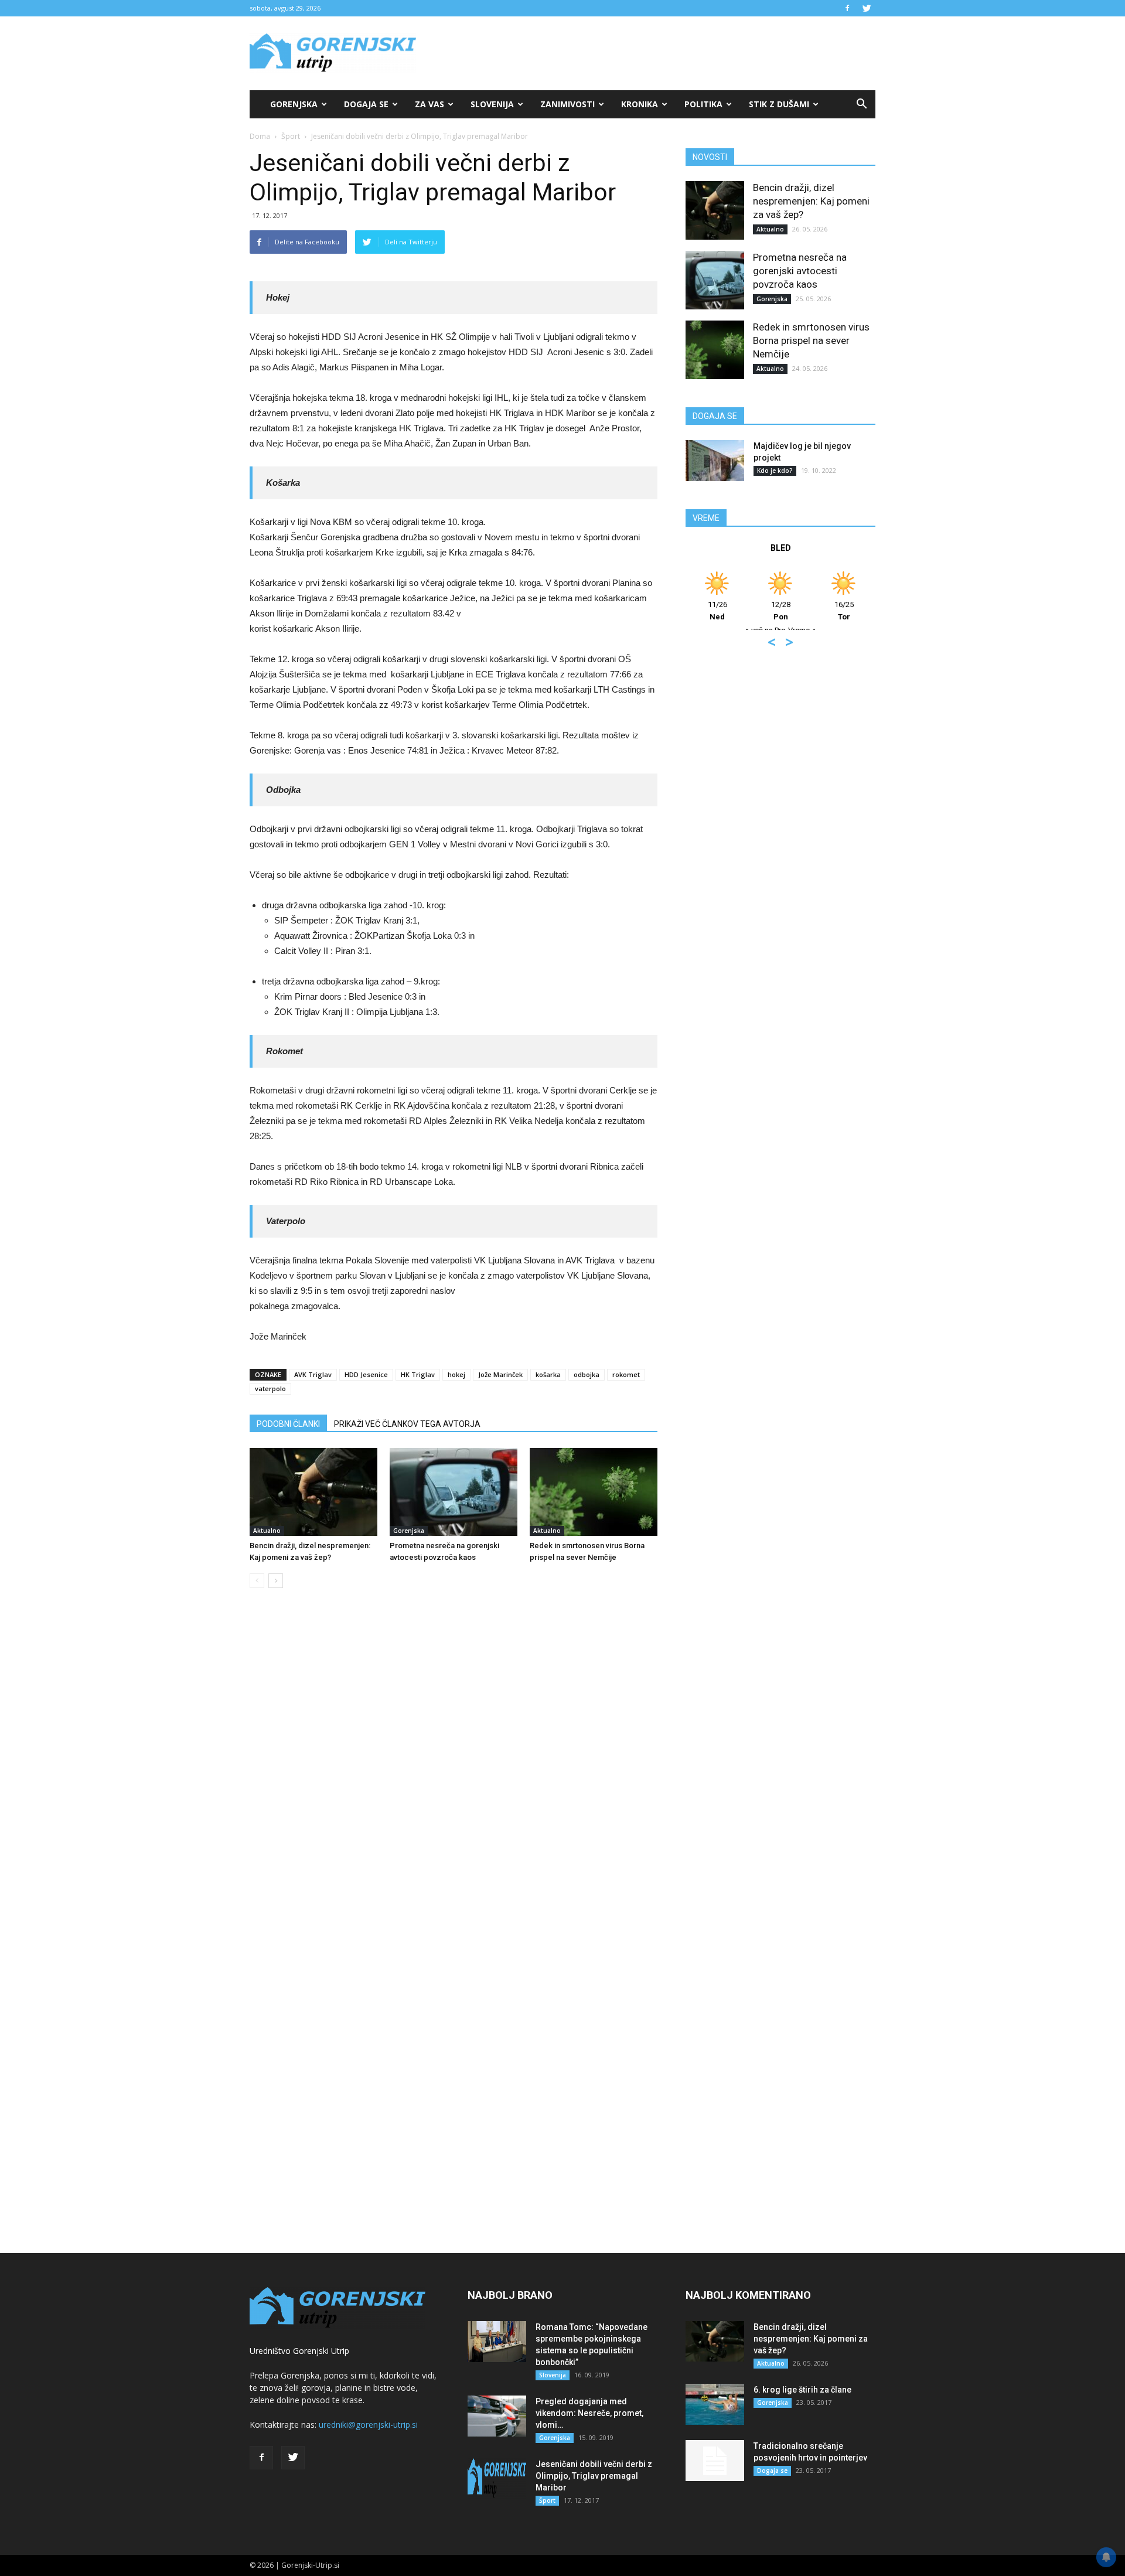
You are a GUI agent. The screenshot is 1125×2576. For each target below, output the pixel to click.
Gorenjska (294, 104)
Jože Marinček (500, 1374)
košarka (548, 1374)
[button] (861, 104)
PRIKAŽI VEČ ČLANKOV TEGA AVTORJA (407, 1424)
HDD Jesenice (366, 1374)
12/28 (781, 611)
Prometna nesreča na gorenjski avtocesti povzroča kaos (800, 271)
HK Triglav (418, 1374)
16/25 (844, 611)
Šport (291, 136)
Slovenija (492, 104)
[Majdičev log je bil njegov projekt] (715, 461)
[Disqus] (454, 1775)
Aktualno (267, 1531)
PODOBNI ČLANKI (288, 1424)
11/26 (717, 611)
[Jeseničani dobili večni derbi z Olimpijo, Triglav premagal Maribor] (497, 2479)
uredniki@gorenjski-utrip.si (368, 2425)
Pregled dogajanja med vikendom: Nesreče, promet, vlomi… (589, 2413)
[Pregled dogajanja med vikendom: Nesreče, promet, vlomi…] (497, 2416)
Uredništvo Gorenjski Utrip (299, 2351)
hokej (456, 1374)
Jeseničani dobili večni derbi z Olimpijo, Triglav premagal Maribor (594, 2476)
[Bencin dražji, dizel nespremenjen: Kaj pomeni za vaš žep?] (313, 1492)
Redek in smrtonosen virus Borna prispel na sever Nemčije (811, 340)
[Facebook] (847, 8)
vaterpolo (270, 1388)
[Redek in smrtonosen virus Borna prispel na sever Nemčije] (594, 1492)
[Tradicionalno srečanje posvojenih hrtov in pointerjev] (715, 2461)
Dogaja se (366, 104)
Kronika (640, 104)
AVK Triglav (313, 1374)
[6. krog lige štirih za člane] (715, 2404)
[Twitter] (867, 8)
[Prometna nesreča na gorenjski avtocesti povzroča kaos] (454, 1492)
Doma (260, 136)
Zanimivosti (567, 104)
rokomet (626, 1374)
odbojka (587, 1374)
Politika (703, 104)
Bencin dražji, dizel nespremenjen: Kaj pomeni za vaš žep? (811, 201)
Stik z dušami (779, 104)
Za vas (429, 104)
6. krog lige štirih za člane (802, 2390)
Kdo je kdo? (775, 471)
